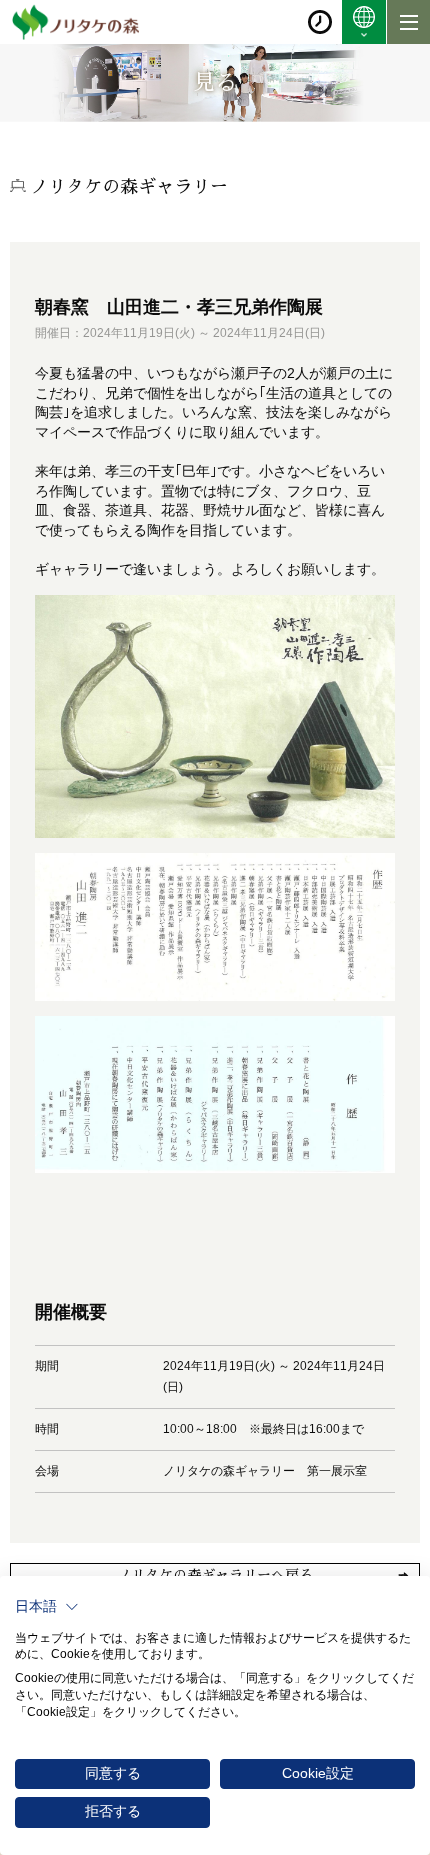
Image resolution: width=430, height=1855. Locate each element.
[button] (47, 1607)
